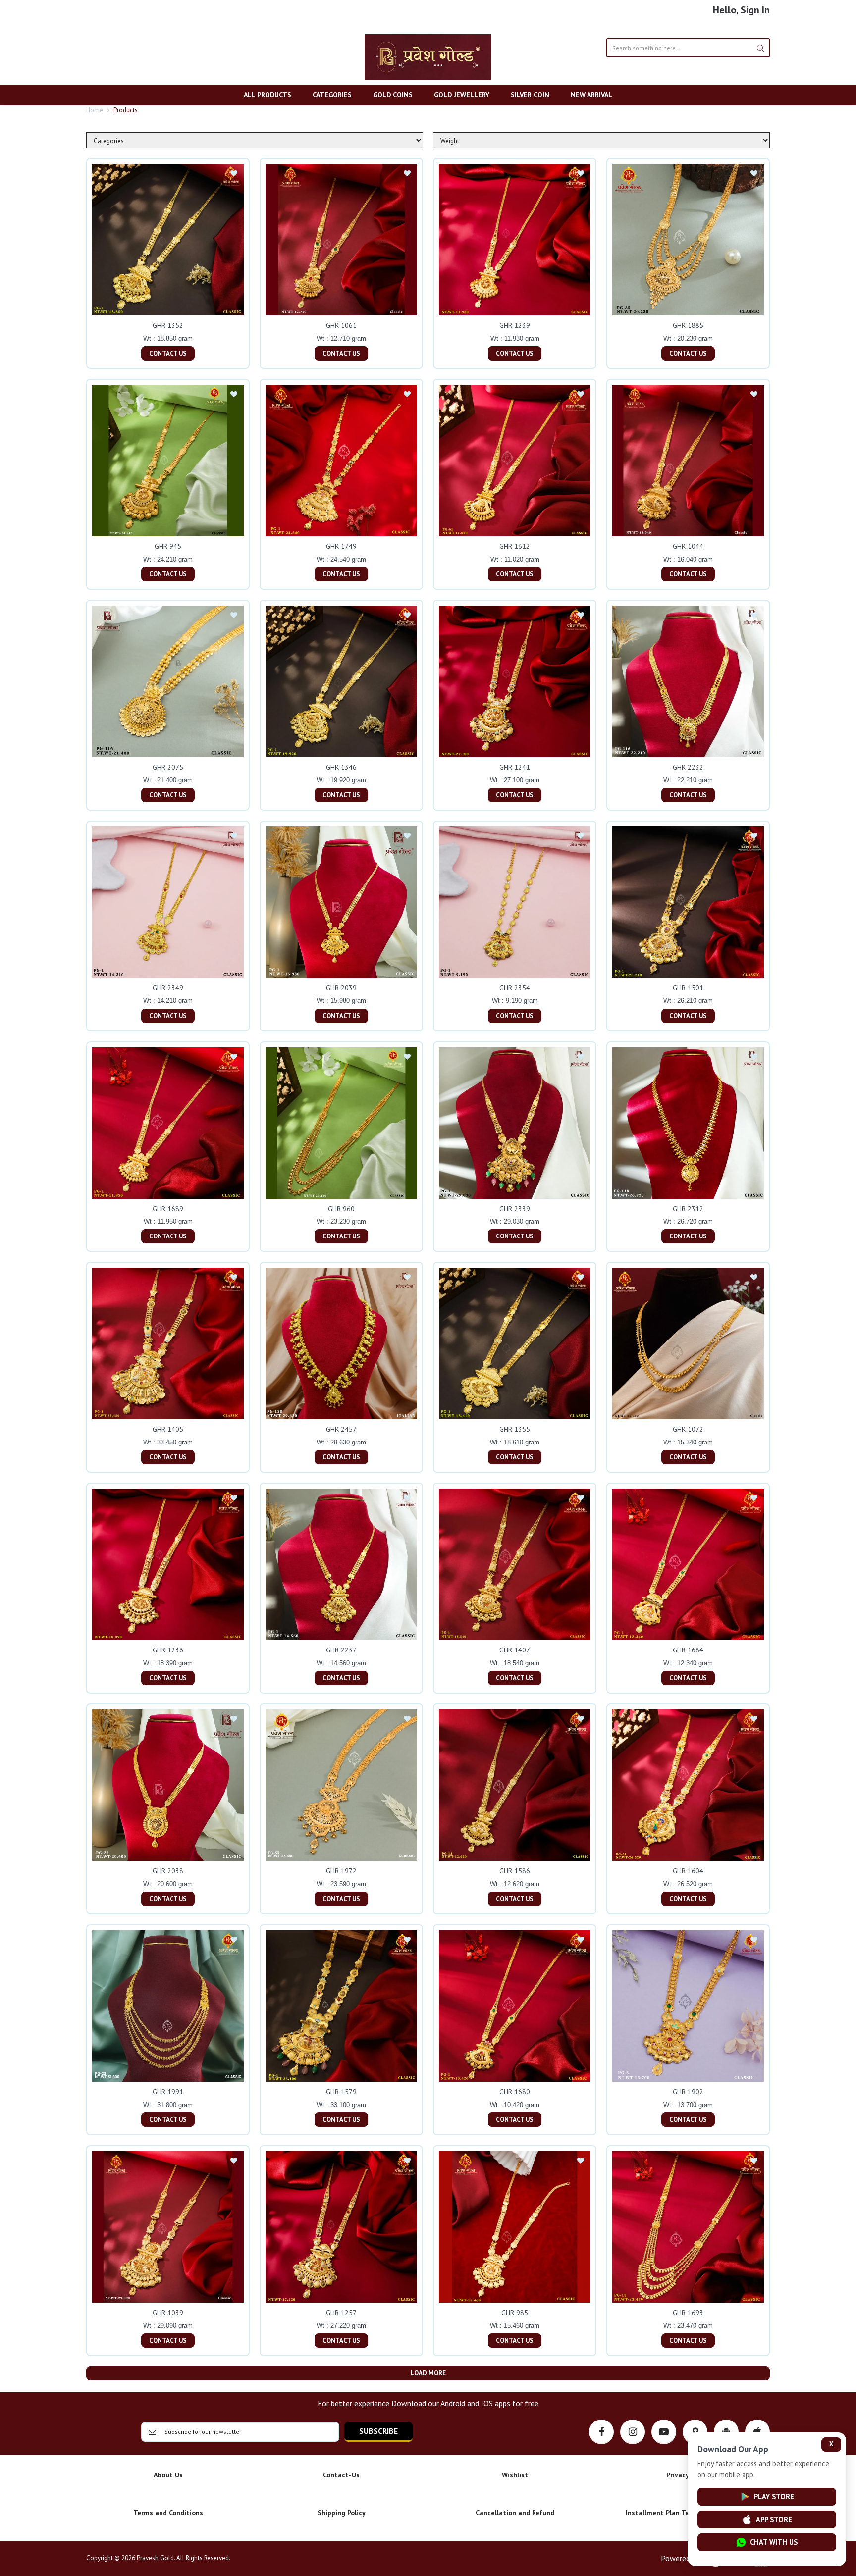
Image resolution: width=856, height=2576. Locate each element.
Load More (428, 2373)
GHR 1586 (515, 1871)
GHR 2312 (688, 1209)
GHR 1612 (515, 546)
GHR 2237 (341, 1650)
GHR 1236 (168, 1650)
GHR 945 (168, 546)
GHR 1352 (168, 325)
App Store (774, 2519)
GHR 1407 (515, 1650)
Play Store (774, 2497)
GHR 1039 (168, 2313)
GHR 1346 (341, 767)
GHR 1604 (688, 1871)
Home (95, 110)
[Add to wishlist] (234, 174)
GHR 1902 (688, 2092)
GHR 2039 (341, 988)
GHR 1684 (688, 1650)
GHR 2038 (168, 1871)
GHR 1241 (515, 767)
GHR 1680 (515, 2092)
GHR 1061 (341, 325)
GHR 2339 (515, 1209)
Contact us (168, 353)
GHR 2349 (168, 988)
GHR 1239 (515, 325)
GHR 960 (341, 1209)
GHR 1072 (688, 1429)
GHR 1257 (341, 2313)
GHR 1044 (688, 546)
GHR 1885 (688, 325)
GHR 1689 (168, 1209)
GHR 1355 (515, 1429)
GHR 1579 (341, 2092)
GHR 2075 (168, 767)
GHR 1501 (688, 988)
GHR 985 (515, 2313)
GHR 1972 (341, 1871)
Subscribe (378, 2431)
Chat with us (774, 2542)
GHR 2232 (688, 767)
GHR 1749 (341, 546)
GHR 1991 (168, 2092)
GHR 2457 (341, 1429)
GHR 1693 (688, 2313)
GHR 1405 (168, 1429)
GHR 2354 (515, 988)
